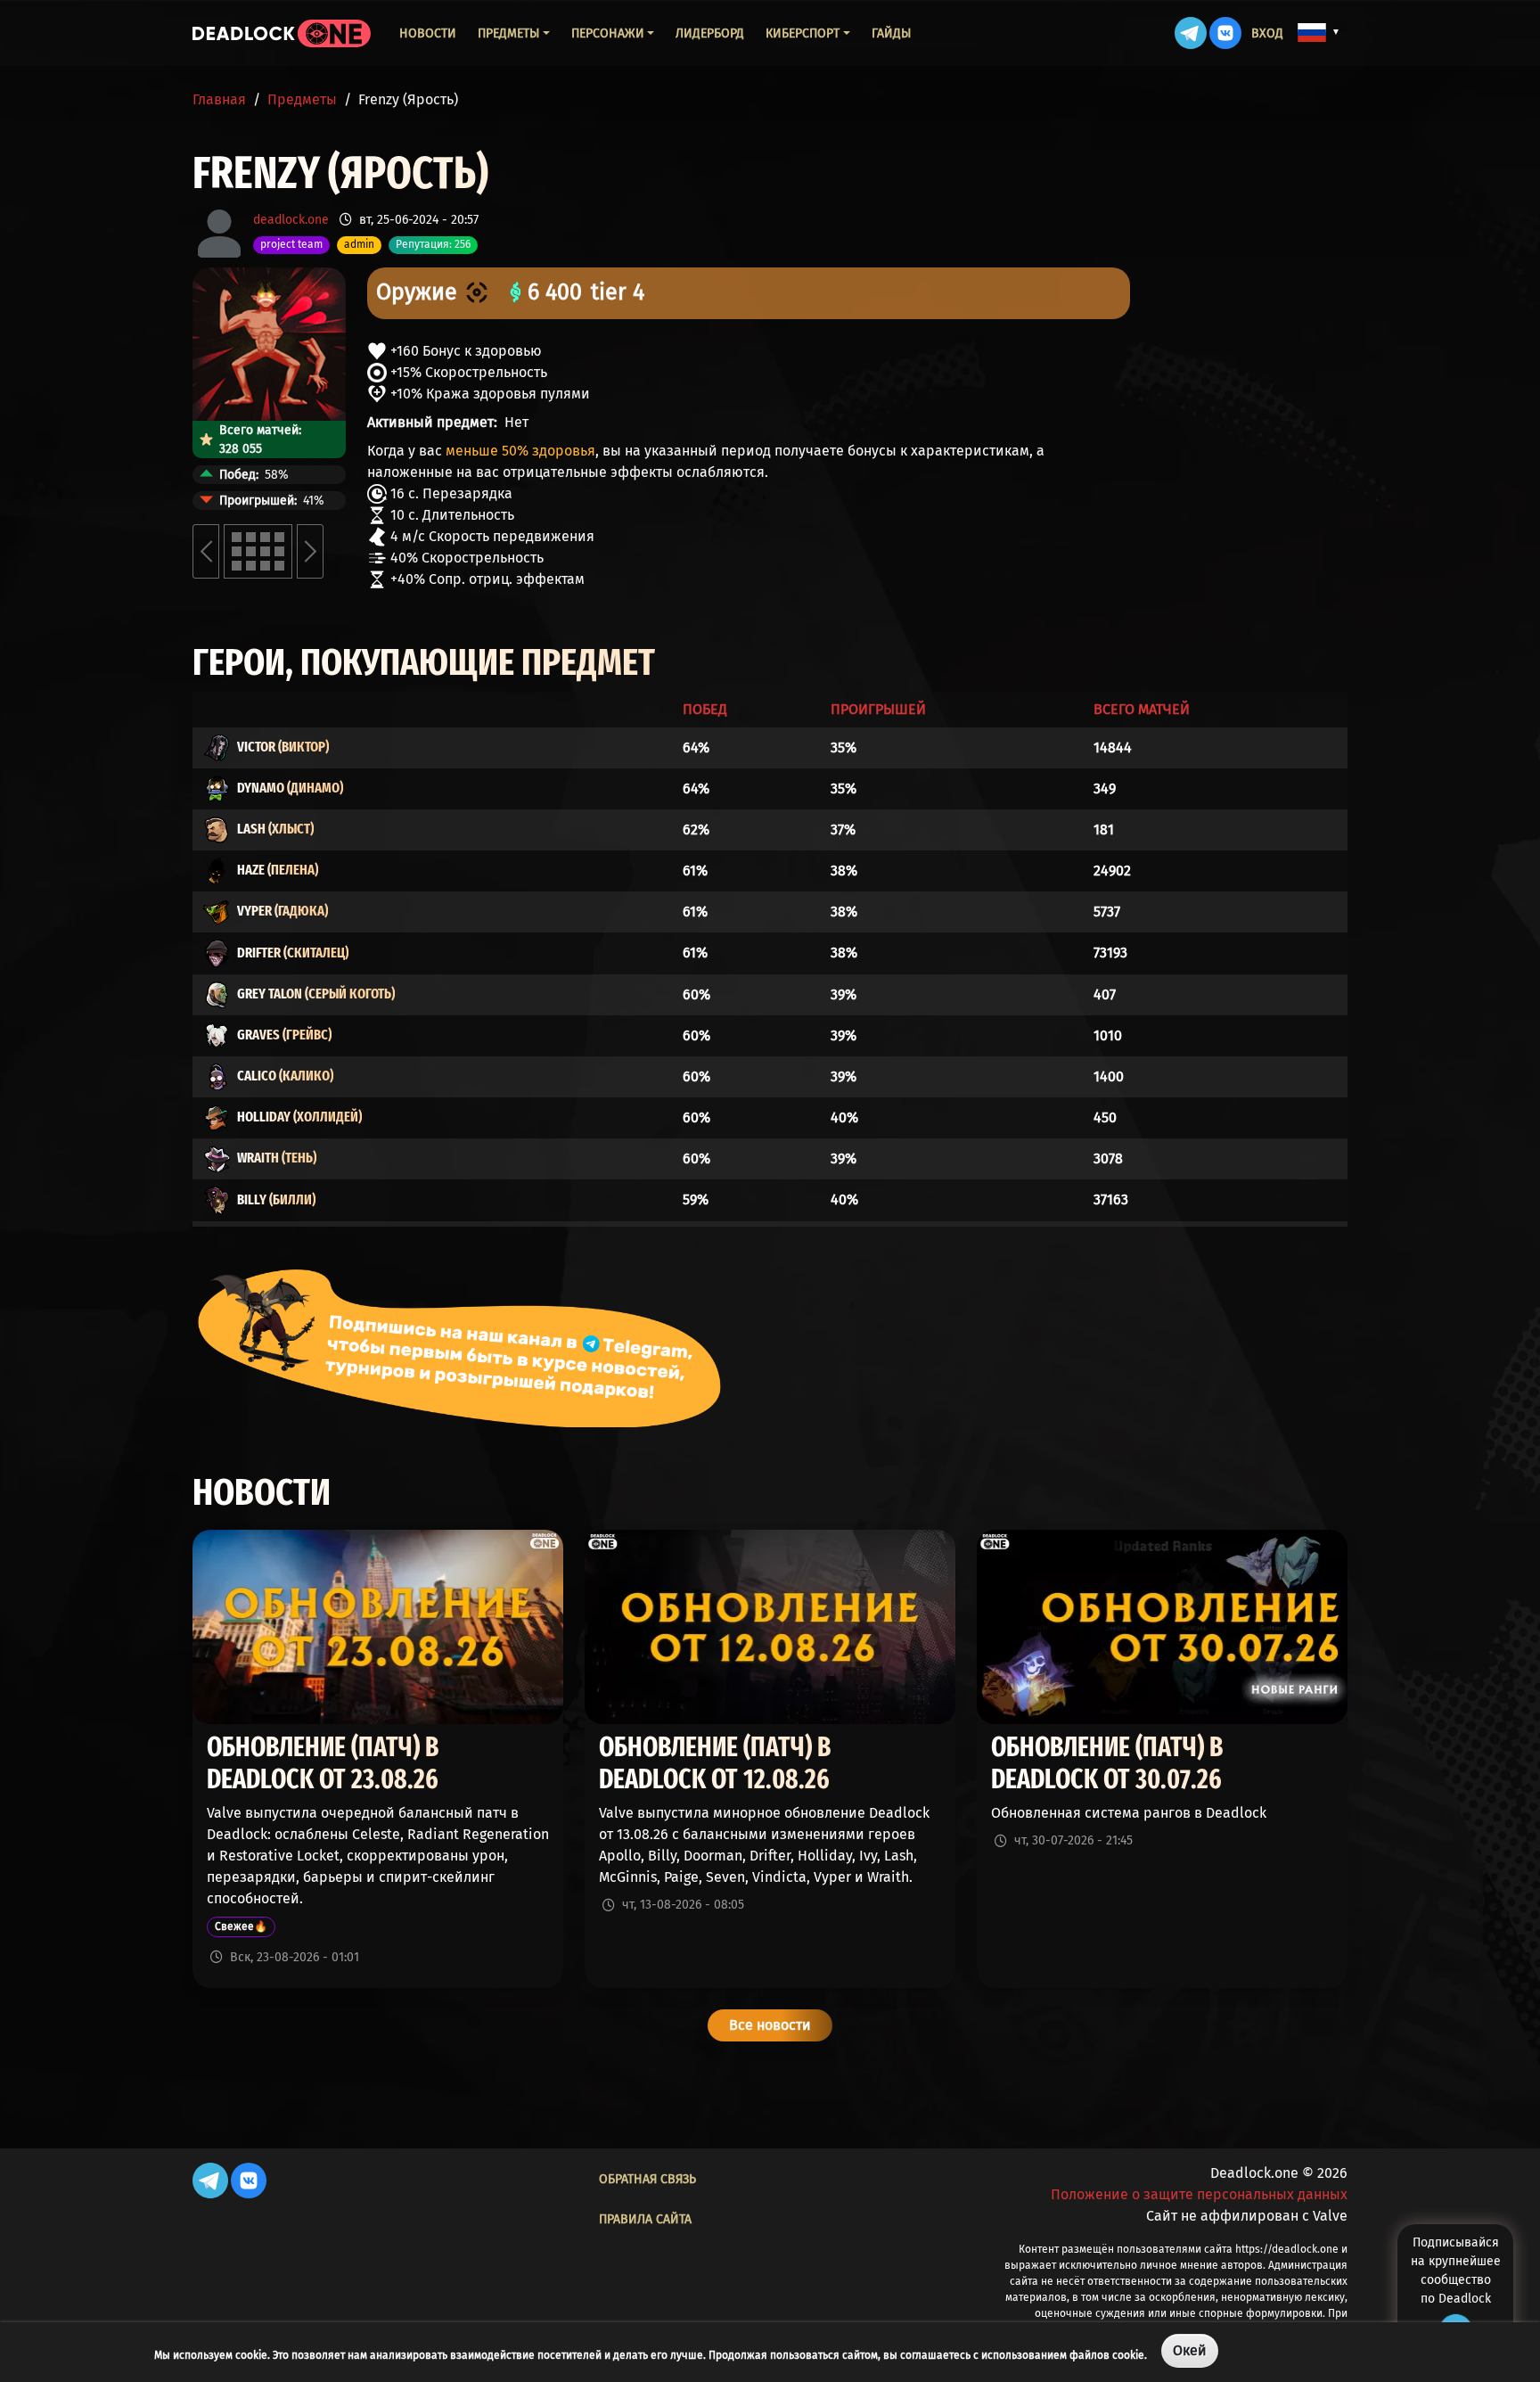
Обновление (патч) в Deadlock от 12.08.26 (715, 1763)
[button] (1319, 32)
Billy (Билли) (276, 1199)
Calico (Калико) (285, 1076)
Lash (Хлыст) (275, 829)
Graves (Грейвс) (284, 1035)
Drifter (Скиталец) (293, 953)
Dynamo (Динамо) (290, 788)
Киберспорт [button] (803, 33)
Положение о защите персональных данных (1199, 2194)
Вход (1267, 33)
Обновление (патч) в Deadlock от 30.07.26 (1107, 1763)
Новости (428, 33)
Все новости (770, 2025)
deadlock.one (291, 220)
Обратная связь (647, 2179)
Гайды (891, 33)
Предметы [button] (508, 33)
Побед (705, 709)
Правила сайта (645, 2219)
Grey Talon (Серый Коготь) (316, 994)
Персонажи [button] (608, 33)
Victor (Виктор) (283, 747)
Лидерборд (710, 33)
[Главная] (282, 33)
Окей (1190, 2350)
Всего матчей (1142, 709)
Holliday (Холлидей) (299, 1117)
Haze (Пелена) (278, 870)
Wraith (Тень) (277, 1158)
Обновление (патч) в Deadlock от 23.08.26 (323, 1763)
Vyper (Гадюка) (283, 911)
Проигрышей (878, 709)
